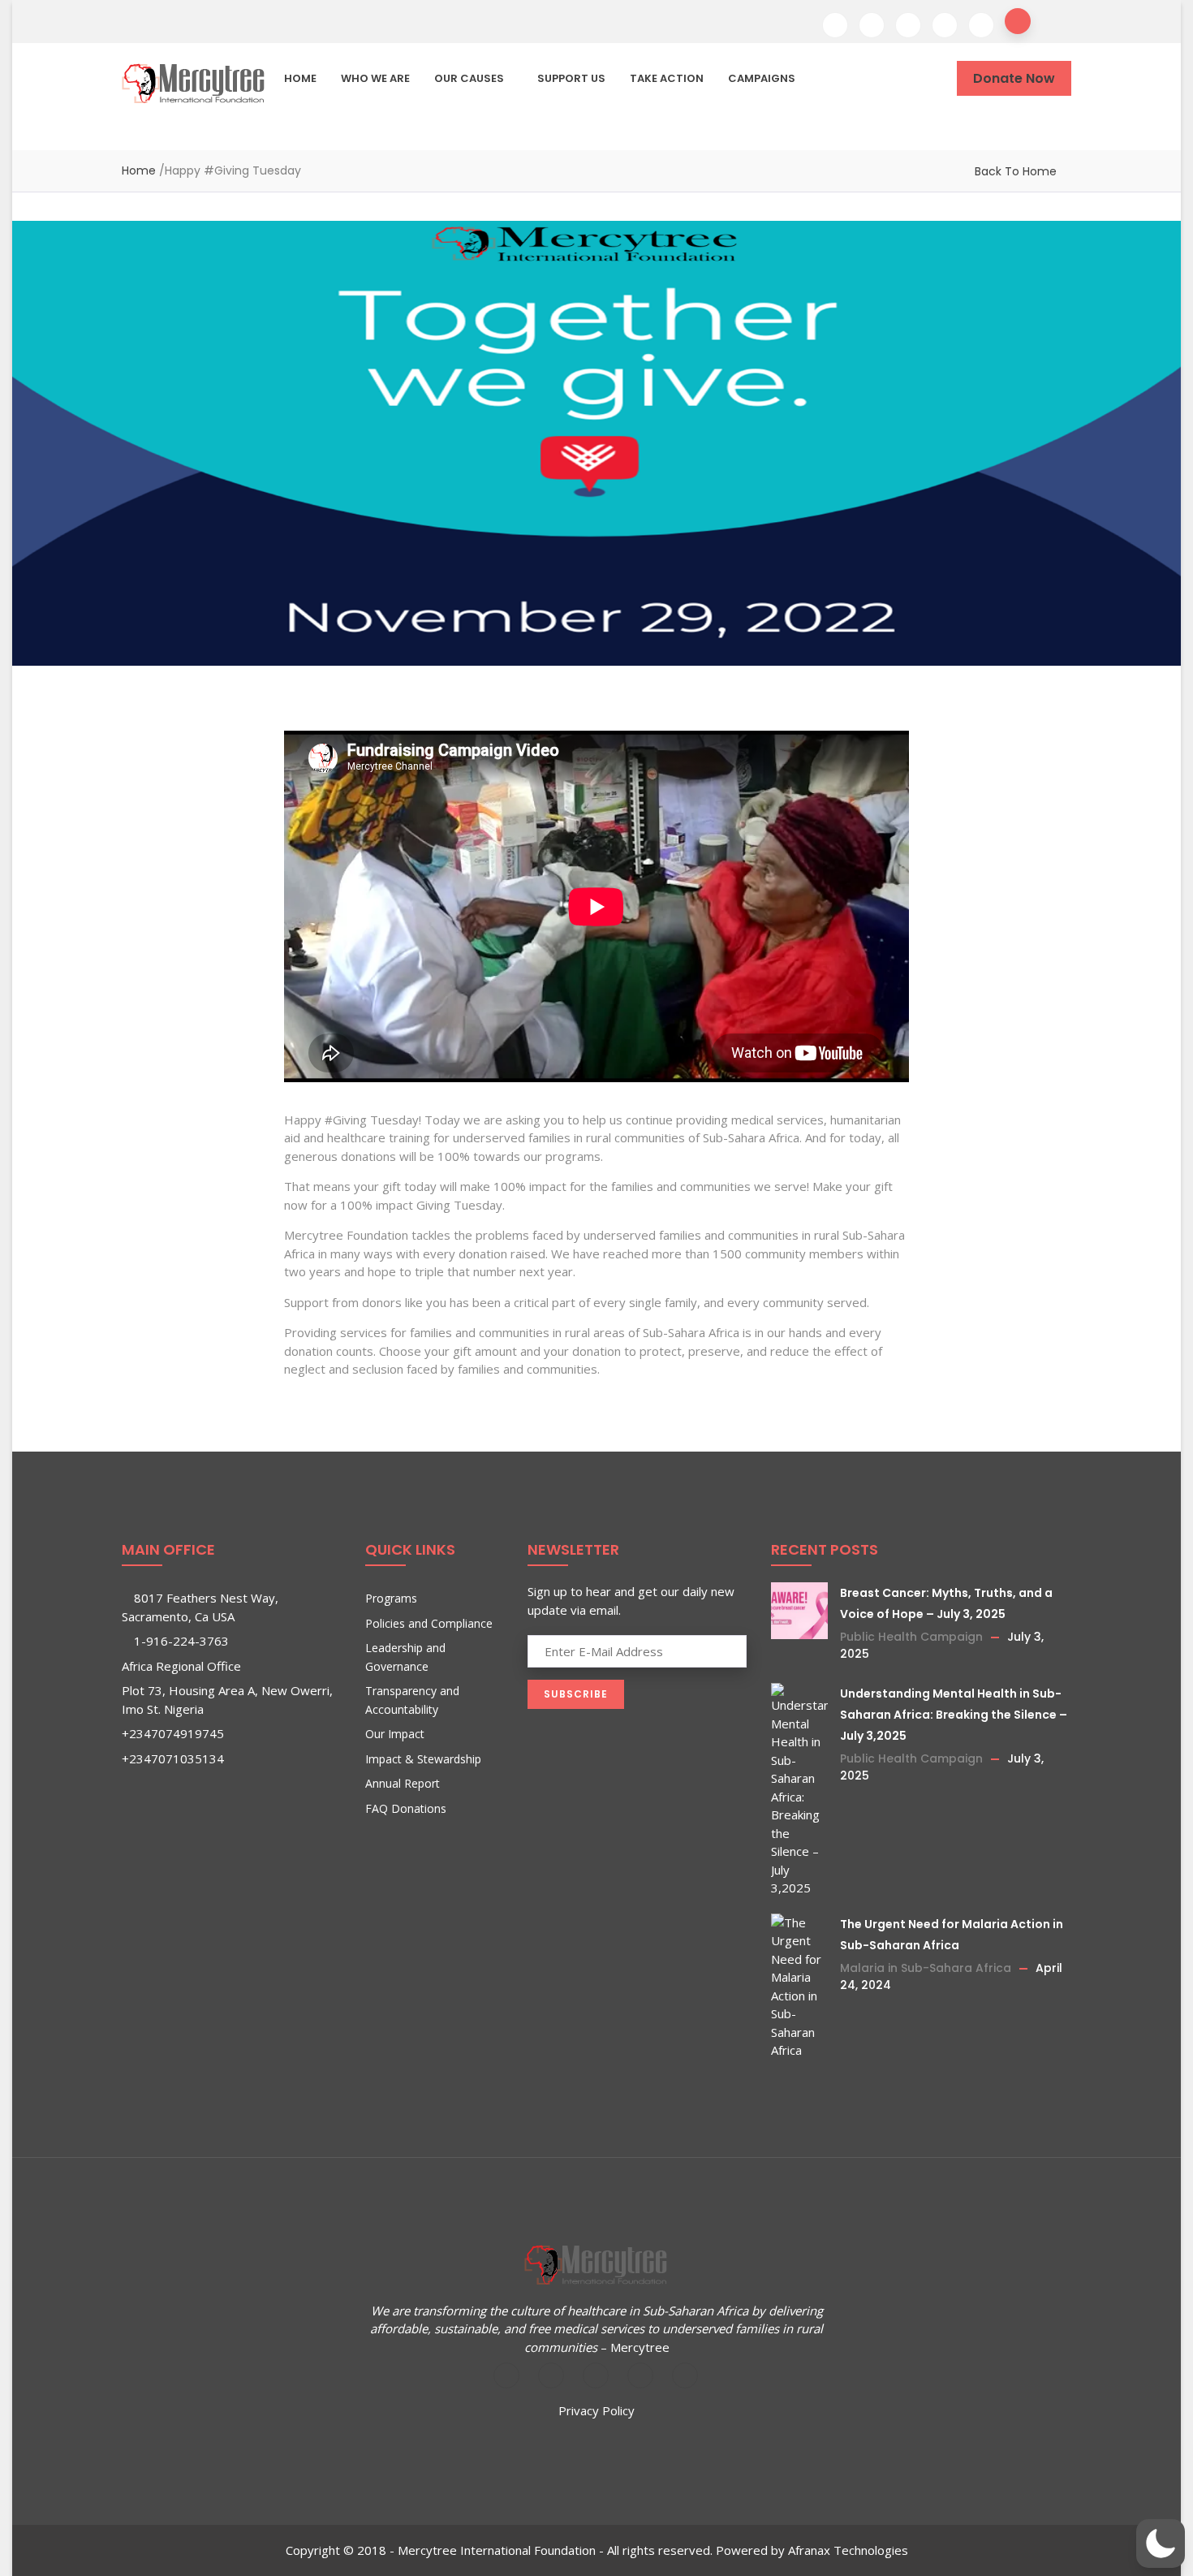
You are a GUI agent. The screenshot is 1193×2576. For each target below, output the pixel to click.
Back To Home (1016, 171)
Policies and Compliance (429, 1623)
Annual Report (403, 1783)
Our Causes (469, 78)
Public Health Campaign (911, 1637)
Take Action (667, 78)
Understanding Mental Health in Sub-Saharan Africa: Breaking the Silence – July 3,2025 (954, 1715)
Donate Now (1014, 78)
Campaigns (762, 78)
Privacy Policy (596, 2410)
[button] (1161, 2544)
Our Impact (395, 1734)
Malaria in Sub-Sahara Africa (926, 1968)
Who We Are (375, 78)
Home (300, 78)
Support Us (571, 78)
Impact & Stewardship (423, 1759)
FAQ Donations (406, 1808)
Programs (391, 1598)
